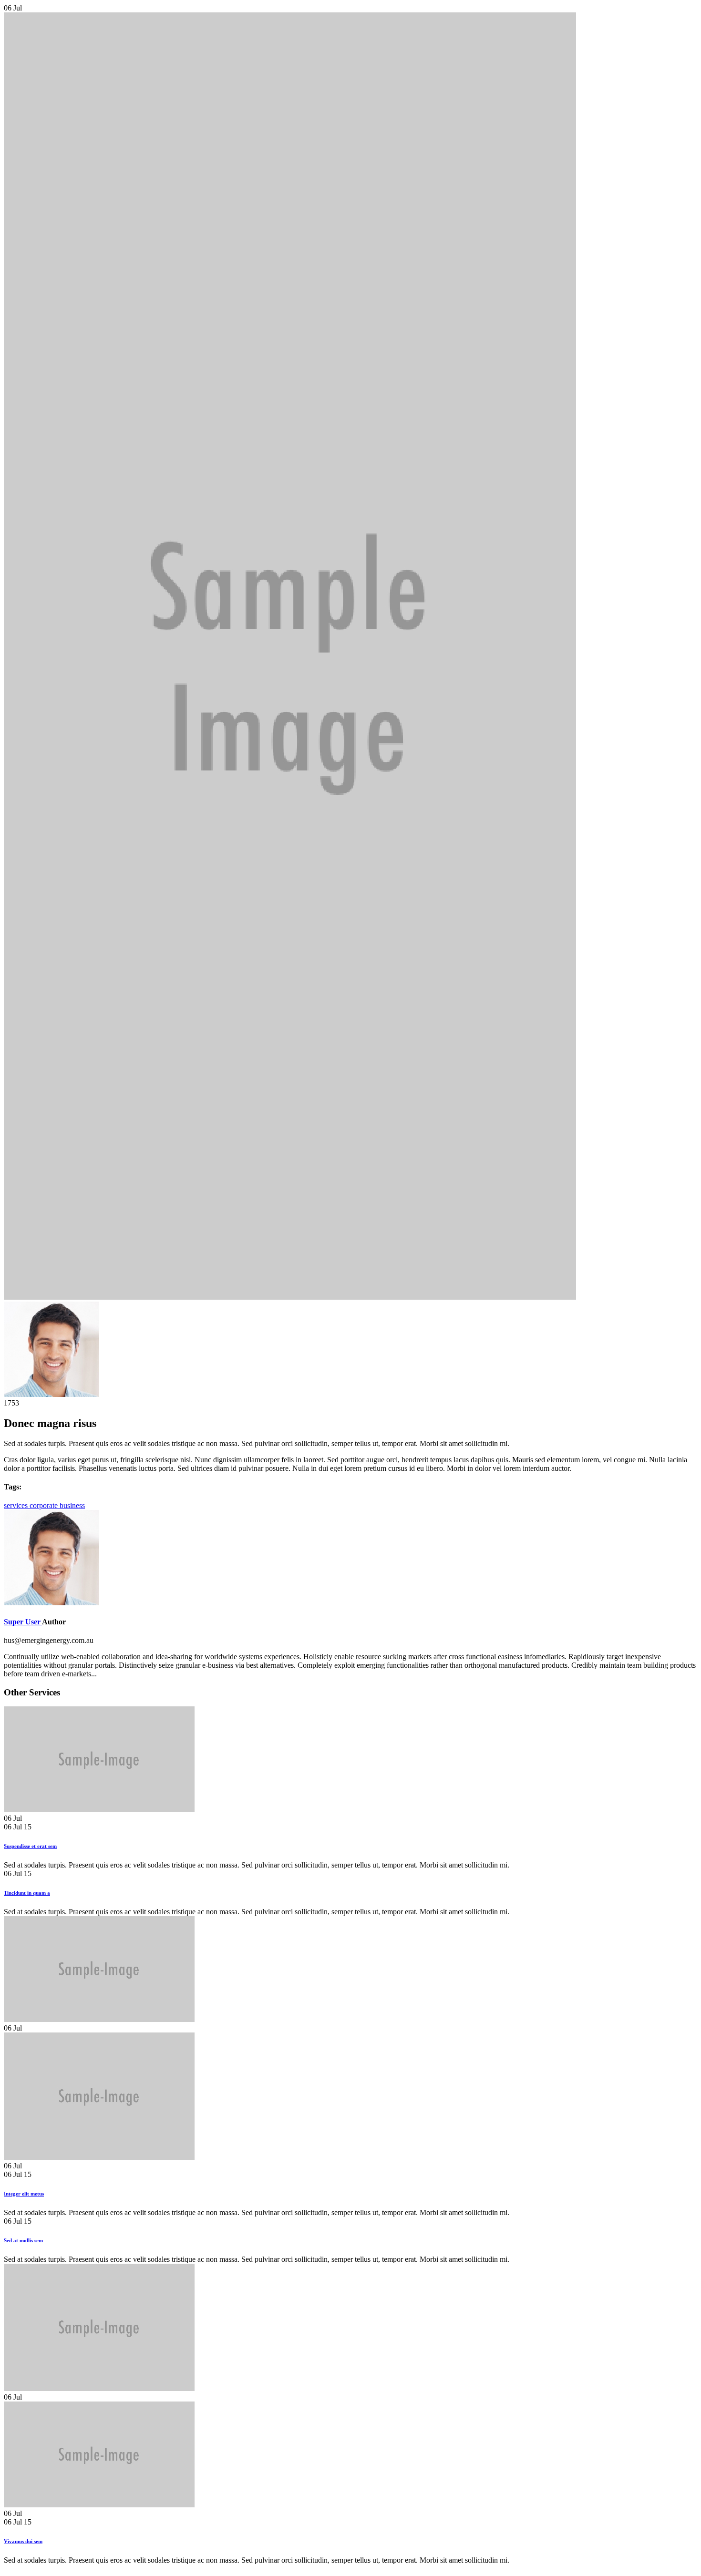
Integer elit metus (24, 2194)
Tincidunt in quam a (27, 1893)
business (72, 1505)
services (17, 1505)
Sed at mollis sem (23, 2240)
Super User (23, 1622)
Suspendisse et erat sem (30, 1846)
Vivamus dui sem (23, 2541)
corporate (45, 1505)
